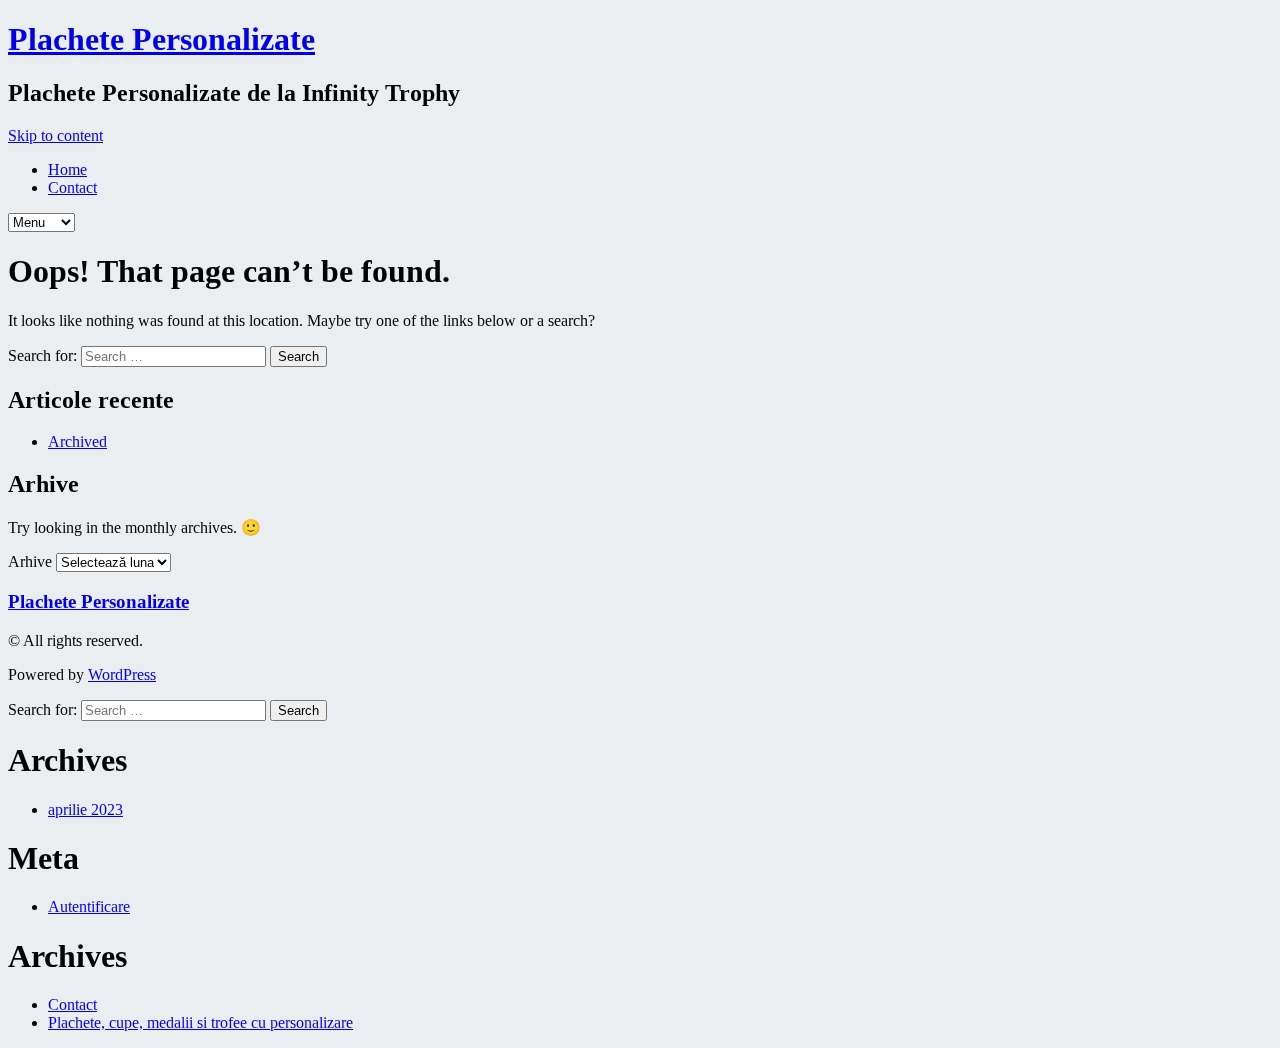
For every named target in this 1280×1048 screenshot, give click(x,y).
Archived (77, 441)
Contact (72, 187)
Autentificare (89, 906)
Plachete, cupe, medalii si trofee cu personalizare (200, 1022)
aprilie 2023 (85, 809)
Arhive (30, 561)
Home (67, 169)
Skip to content (55, 135)
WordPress (122, 674)
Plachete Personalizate (161, 39)
